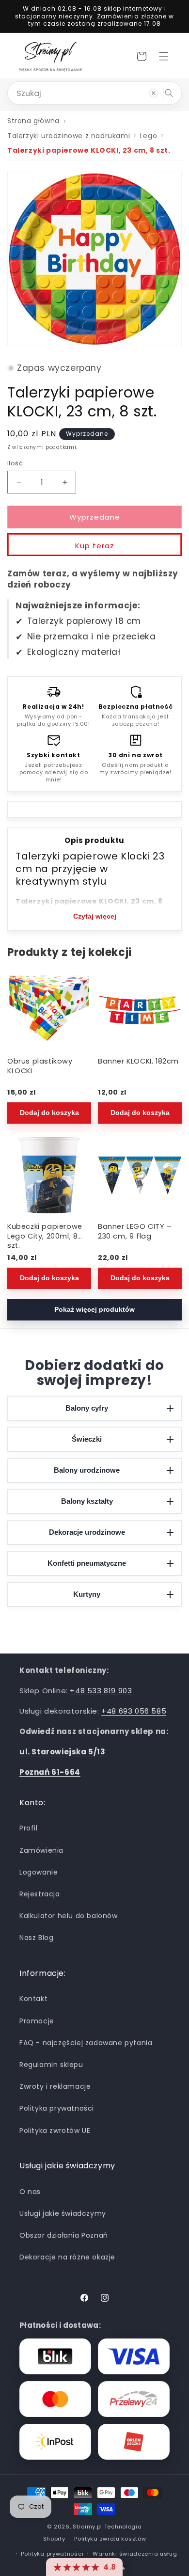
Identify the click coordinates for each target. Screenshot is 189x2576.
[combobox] (94, 93)
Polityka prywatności (57, 2108)
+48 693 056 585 (134, 1711)
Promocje (37, 2021)
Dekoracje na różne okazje (67, 2257)
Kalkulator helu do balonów (69, 1916)
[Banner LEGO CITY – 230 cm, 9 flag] (140, 1175)
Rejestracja (40, 1894)
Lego (149, 136)
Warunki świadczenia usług (135, 2554)
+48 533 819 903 (101, 1691)
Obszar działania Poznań (64, 2235)
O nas (30, 2192)
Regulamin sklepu (51, 2065)
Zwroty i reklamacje (55, 2086)
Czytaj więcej (95, 916)
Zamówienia (41, 1850)
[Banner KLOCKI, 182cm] (140, 1010)
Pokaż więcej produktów (94, 1309)
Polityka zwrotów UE (55, 2131)
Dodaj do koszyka (49, 1113)
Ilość (15, 463)
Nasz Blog (36, 1938)
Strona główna (33, 121)
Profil (29, 1828)
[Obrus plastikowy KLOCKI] (49, 1010)
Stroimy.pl (87, 2527)
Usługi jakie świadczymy (63, 2213)
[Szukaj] (169, 93)
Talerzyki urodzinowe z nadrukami (69, 136)
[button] (164, 56)
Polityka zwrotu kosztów (110, 2539)
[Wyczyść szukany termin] (154, 93)
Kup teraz (95, 546)
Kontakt (33, 1999)
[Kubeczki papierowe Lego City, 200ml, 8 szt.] (49, 1175)
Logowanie (39, 1872)
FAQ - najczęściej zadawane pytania (86, 2043)
